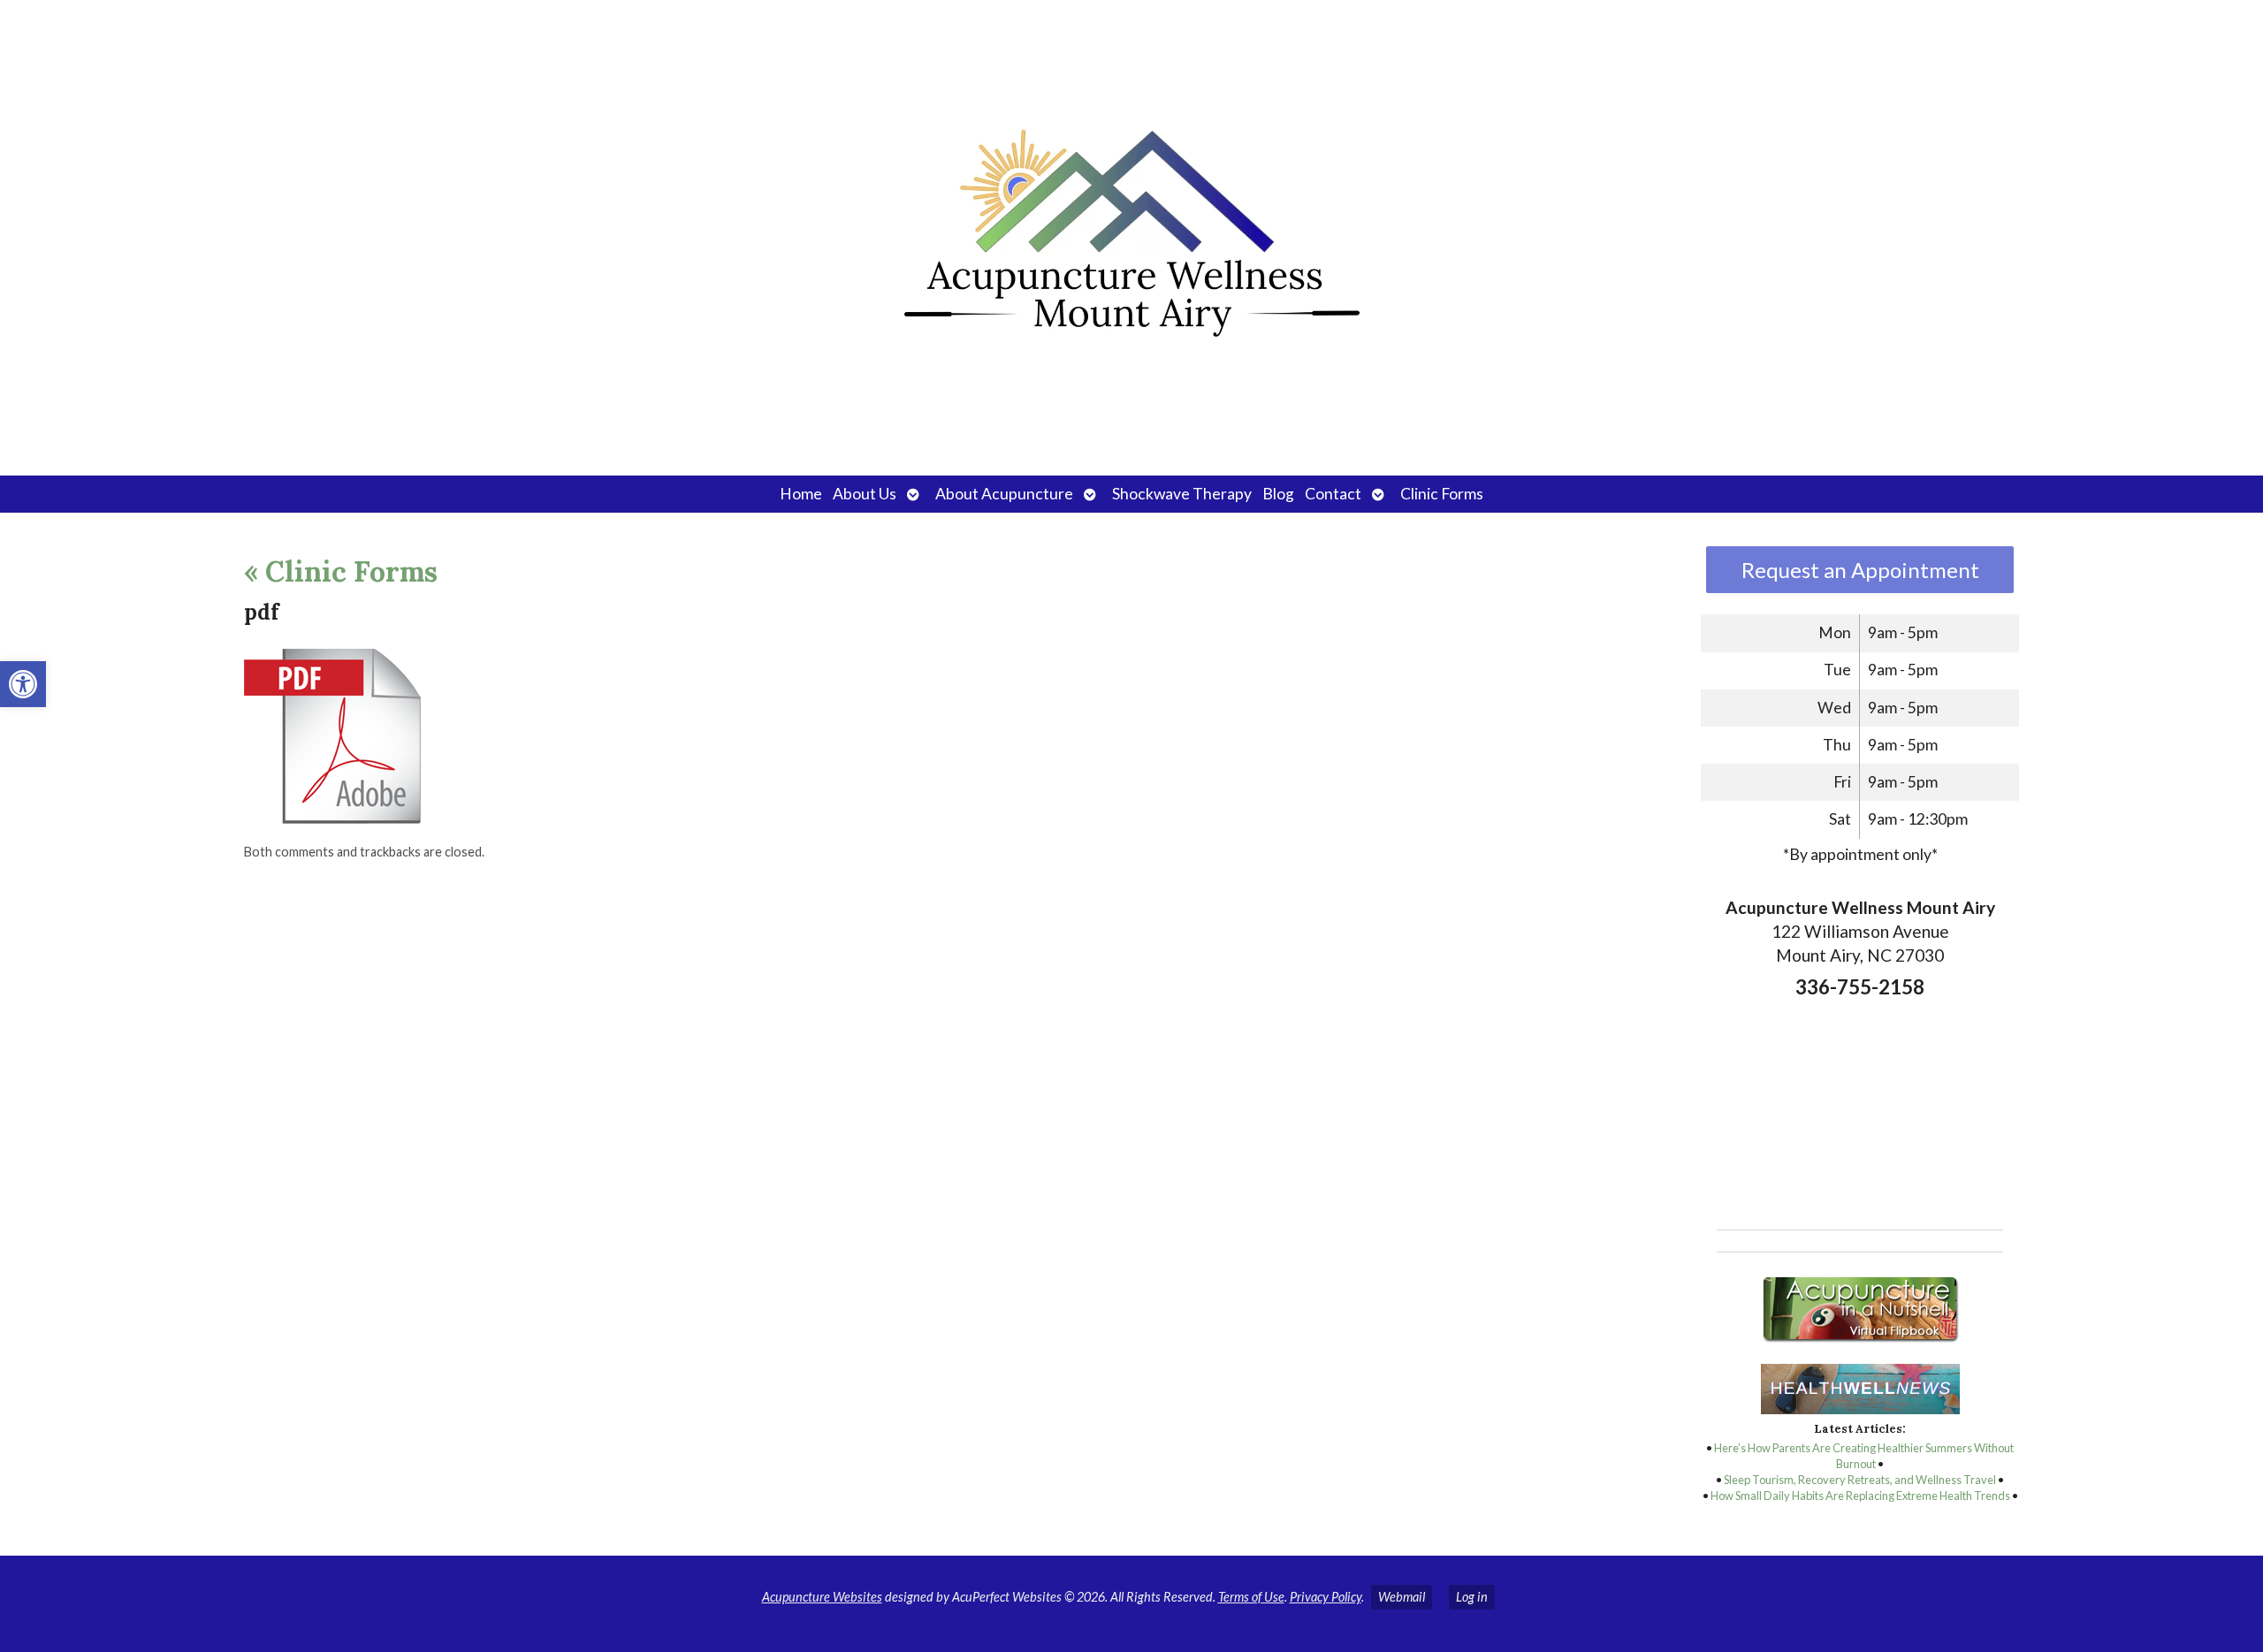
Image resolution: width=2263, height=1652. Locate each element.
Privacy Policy (1326, 1597)
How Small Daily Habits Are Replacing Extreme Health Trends (1860, 1496)
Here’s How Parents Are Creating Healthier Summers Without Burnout (1864, 1456)
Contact (1333, 494)
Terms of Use (1251, 1597)
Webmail (1402, 1597)
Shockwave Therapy (1182, 494)
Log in (1472, 1597)
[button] (23, 684)
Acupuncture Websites (822, 1597)
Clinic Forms (1442, 494)
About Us (865, 494)
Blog (1278, 494)
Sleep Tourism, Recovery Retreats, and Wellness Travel (1860, 1480)
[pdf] (332, 819)
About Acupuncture (1004, 494)
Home (801, 494)
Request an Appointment (1860, 570)
